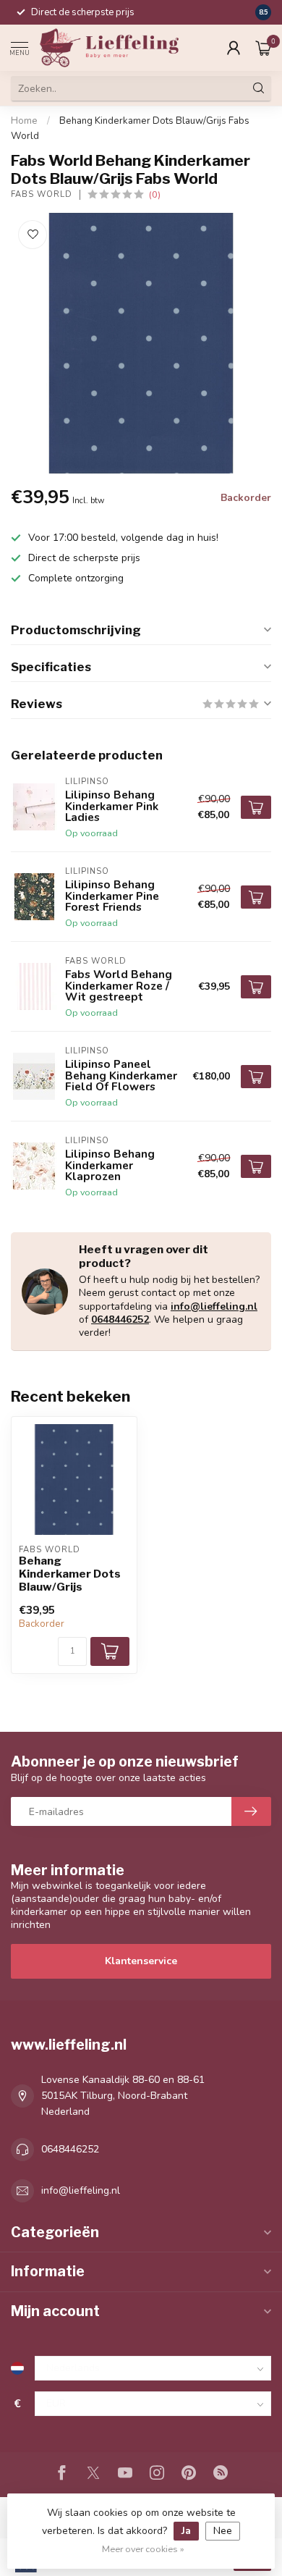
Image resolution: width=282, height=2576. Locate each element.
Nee (223, 2531)
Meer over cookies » (143, 2549)
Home (24, 121)
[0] (263, 48)
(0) (155, 194)
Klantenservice (141, 1961)
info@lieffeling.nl (214, 1306)
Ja (186, 2531)
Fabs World (42, 194)
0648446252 (120, 1319)
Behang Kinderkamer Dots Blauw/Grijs (70, 1574)
